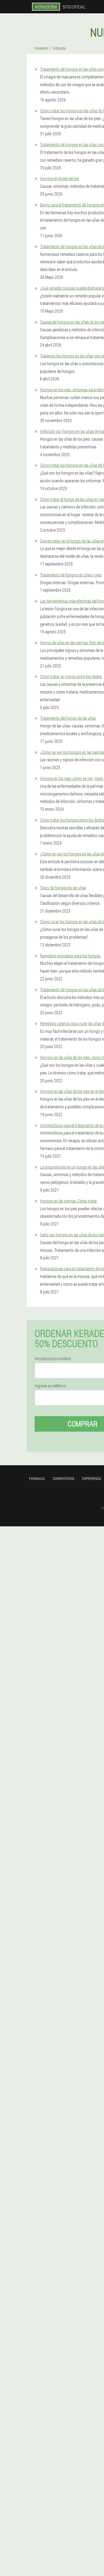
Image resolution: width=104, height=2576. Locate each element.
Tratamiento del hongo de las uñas (68, 718)
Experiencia (92, 1478)
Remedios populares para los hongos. (71, 956)
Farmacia (37, 1478)
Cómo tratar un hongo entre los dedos (71, 676)
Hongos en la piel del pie (59, 178)
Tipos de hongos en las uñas (63, 888)
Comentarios (63, 1478)
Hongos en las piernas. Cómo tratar (69, 1201)
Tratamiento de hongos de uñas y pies (71, 575)
